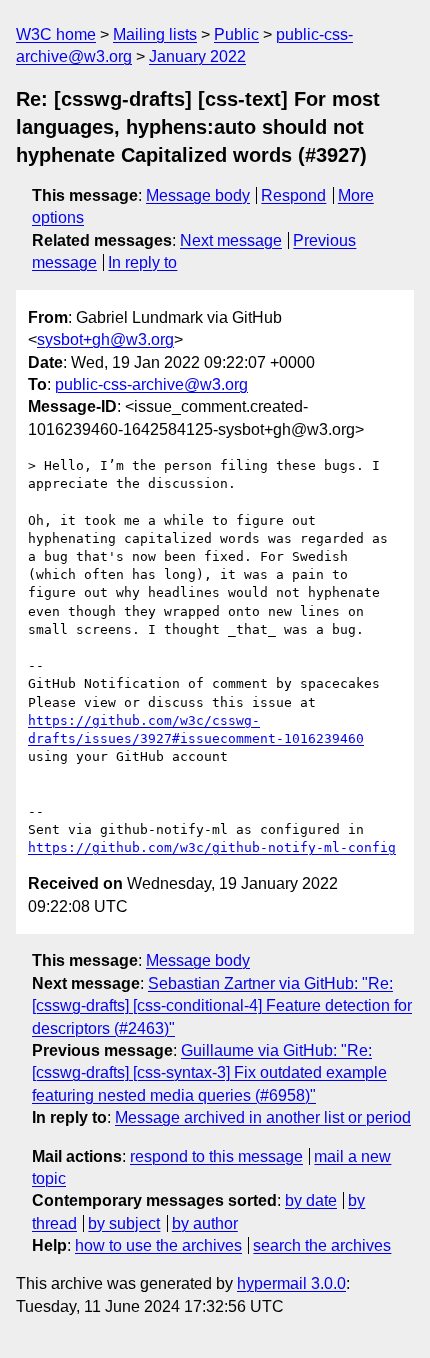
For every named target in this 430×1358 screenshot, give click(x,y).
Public (236, 34)
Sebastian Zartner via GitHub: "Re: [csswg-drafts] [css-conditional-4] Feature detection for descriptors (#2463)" (222, 1006)
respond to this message (216, 1156)
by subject (124, 1223)
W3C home (56, 34)
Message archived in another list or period (263, 1117)
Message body (198, 195)
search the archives (322, 1245)
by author (205, 1223)
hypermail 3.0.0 (291, 1283)
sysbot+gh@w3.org (105, 339)
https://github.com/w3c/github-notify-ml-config (212, 847)
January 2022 (197, 56)
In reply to (142, 262)
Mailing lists (155, 34)
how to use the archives (158, 1245)
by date (311, 1200)
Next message (231, 240)
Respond (293, 195)
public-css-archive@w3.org (151, 384)
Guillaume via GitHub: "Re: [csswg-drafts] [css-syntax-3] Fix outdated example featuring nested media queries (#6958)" (209, 1073)
